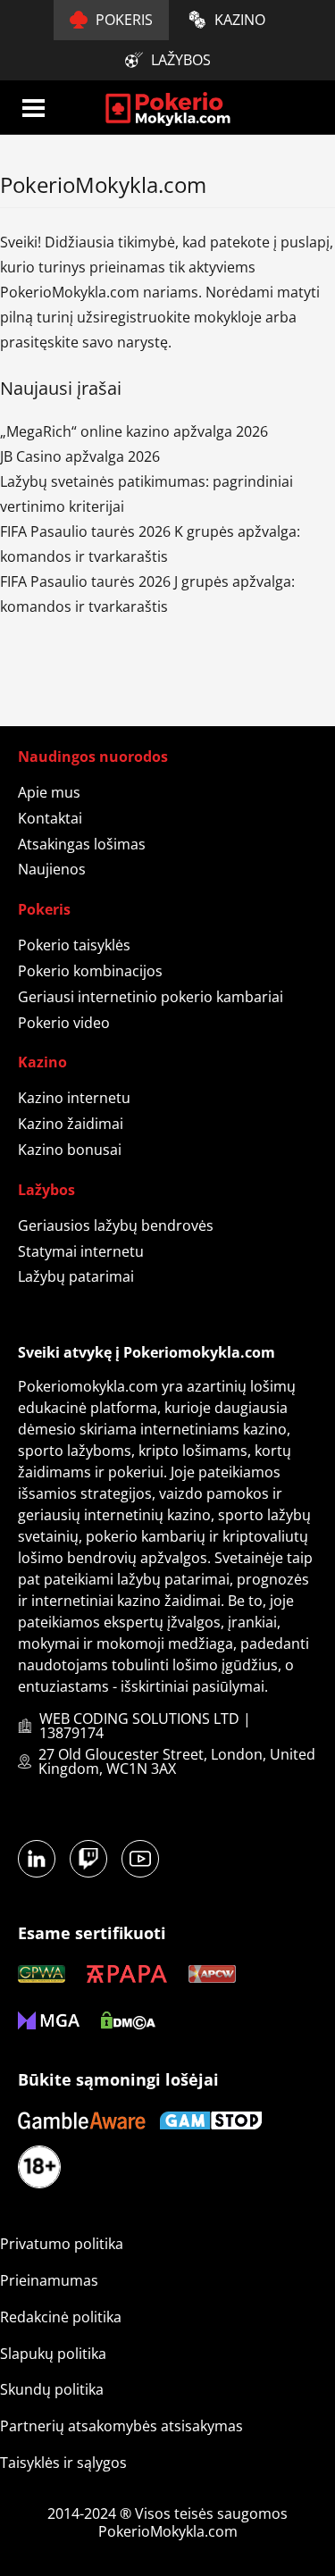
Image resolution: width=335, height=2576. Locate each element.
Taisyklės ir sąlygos (63, 2463)
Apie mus (49, 792)
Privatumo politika (62, 2244)
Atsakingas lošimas (82, 844)
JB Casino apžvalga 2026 (80, 456)
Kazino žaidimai (71, 1124)
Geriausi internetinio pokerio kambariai (151, 997)
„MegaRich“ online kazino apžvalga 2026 (134, 431)
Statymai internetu (81, 1251)
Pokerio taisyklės (74, 945)
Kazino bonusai (70, 1150)
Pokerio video (64, 1023)
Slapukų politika (53, 2354)
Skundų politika (52, 2389)
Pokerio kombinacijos (90, 971)
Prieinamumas (49, 2280)
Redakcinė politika (61, 2317)
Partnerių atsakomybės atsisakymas (121, 2426)
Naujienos (52, 869)
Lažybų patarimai (76, 1276)
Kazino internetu (74, 1098)
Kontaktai (50, 818)
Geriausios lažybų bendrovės (116, 1225)
